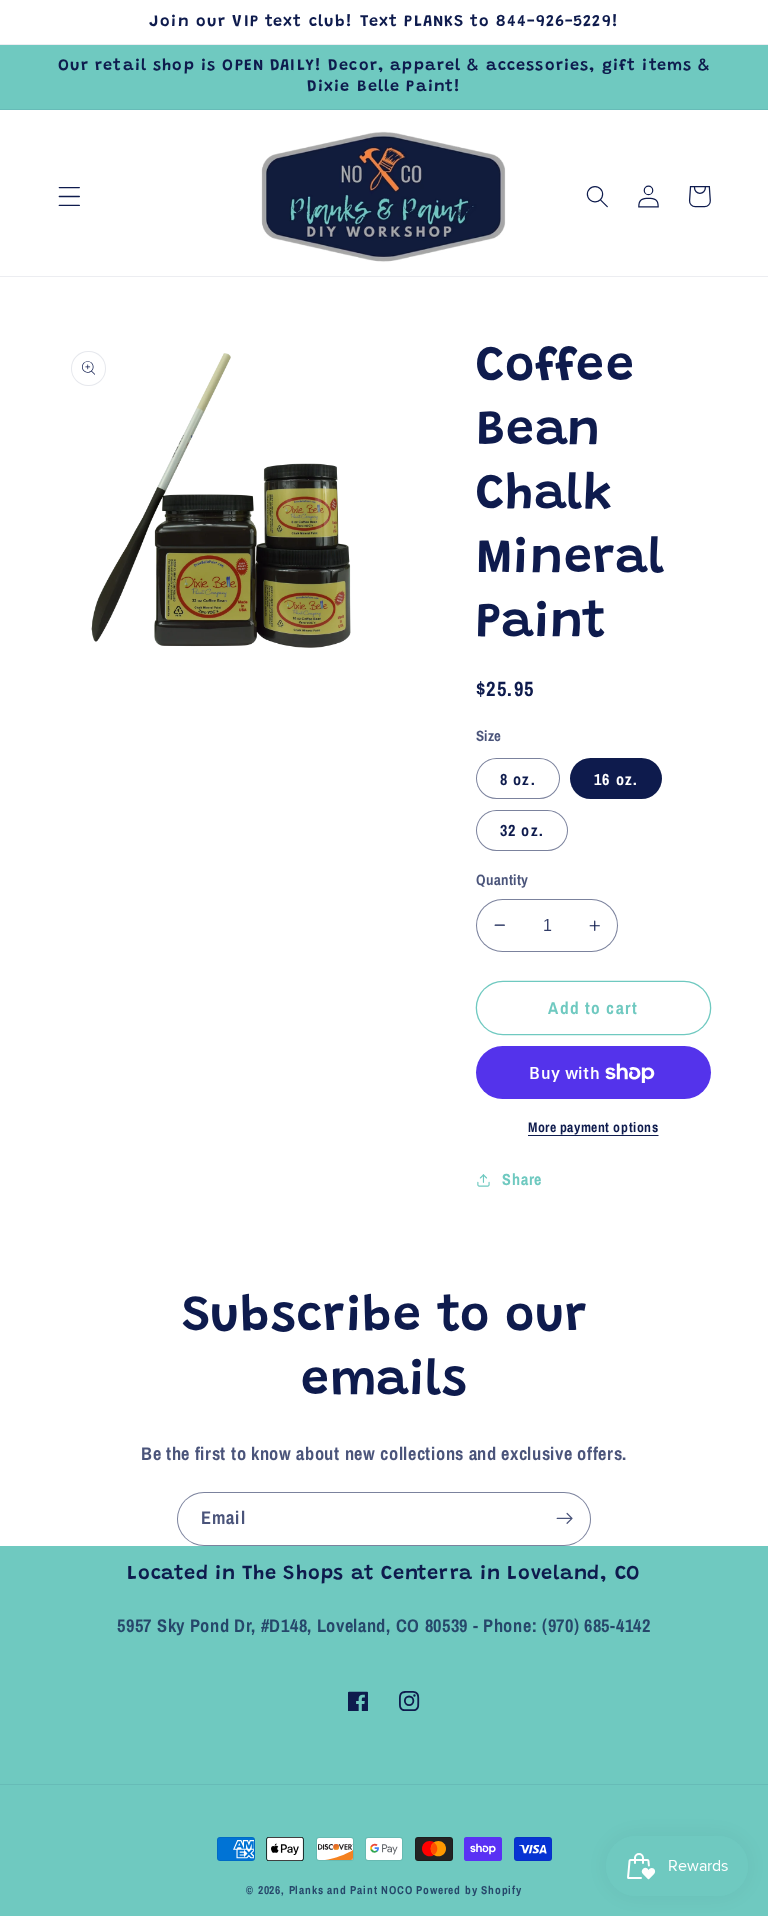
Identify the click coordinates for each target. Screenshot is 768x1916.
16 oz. (616, 779)
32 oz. (522, 830)
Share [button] (521, 1179)
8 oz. (518, 779)
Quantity (502, 880)
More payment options (593, 1127)
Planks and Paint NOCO (351, 1890)
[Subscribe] (564, 1519)
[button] (69, 196)
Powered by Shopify (469, 1890)
